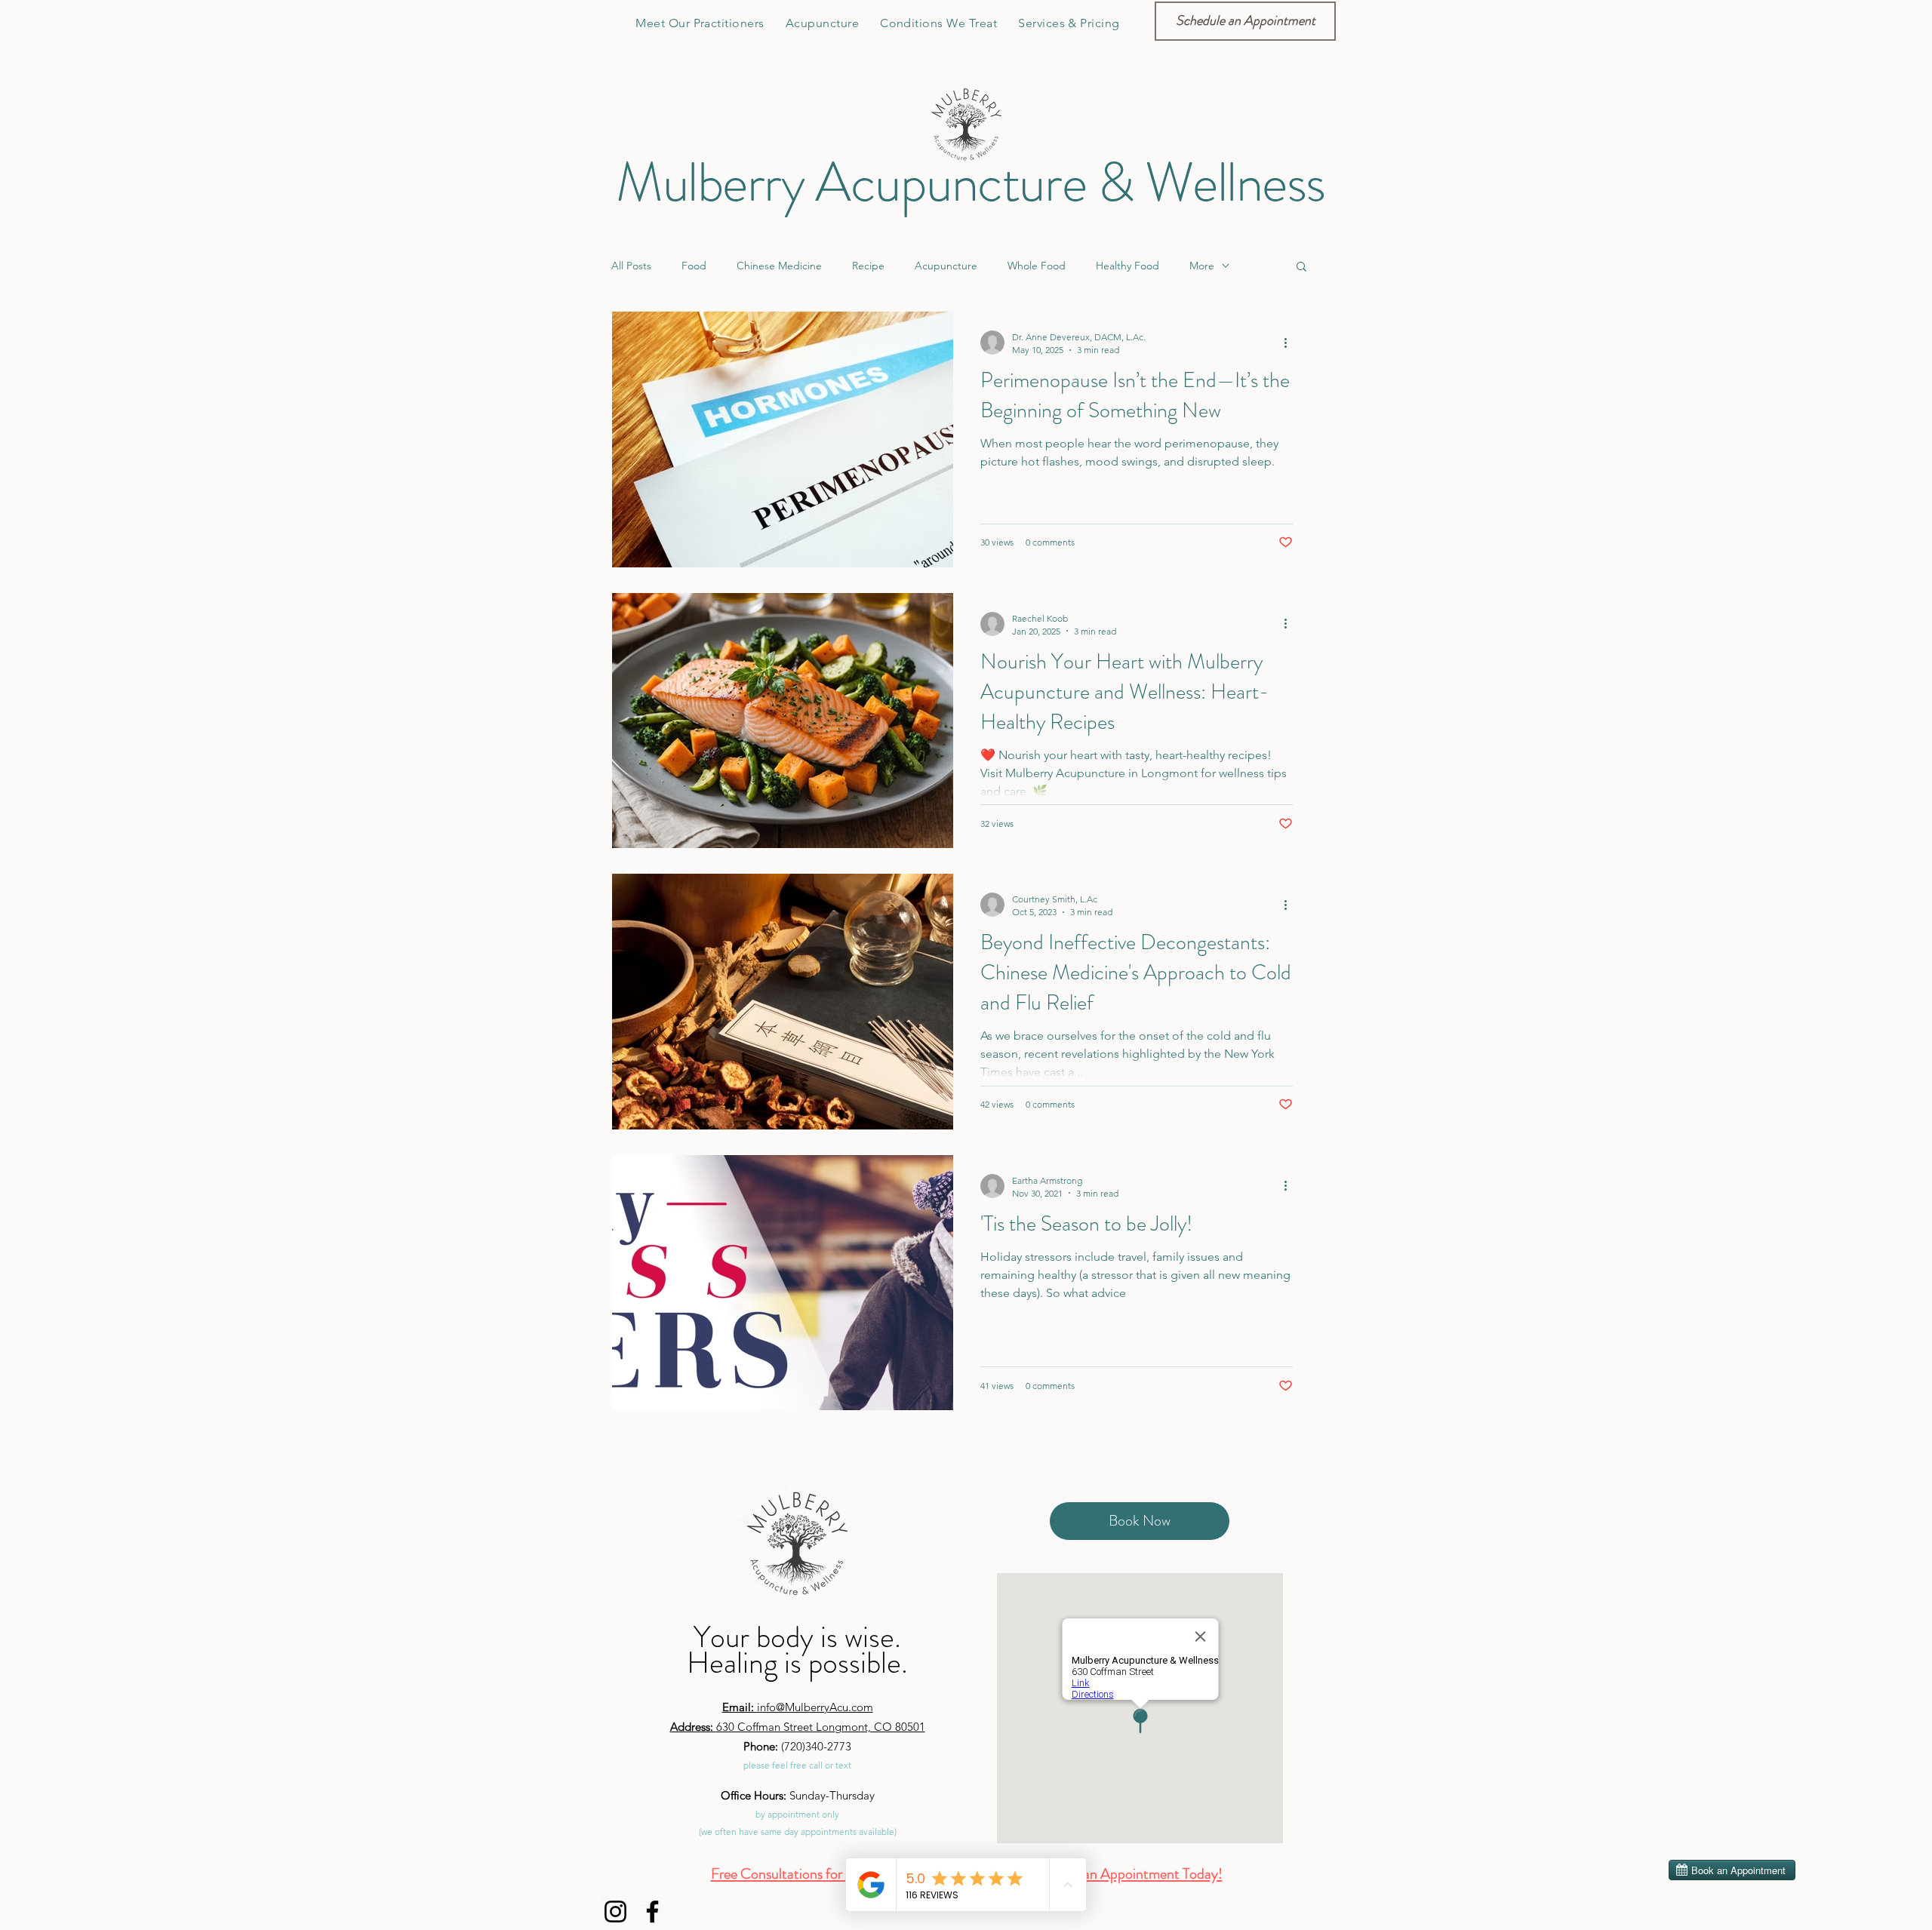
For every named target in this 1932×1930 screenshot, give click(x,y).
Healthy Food (1128, 266)
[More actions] (1291, 343)
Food (694, 266)
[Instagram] (615, 1912)
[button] (938, 23)
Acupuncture (946, 266)
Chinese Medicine (779, 266)
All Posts (631, 266)
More (1202, 266)
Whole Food (1037, 266)
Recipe (868, 266)
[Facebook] (652, 1912)
